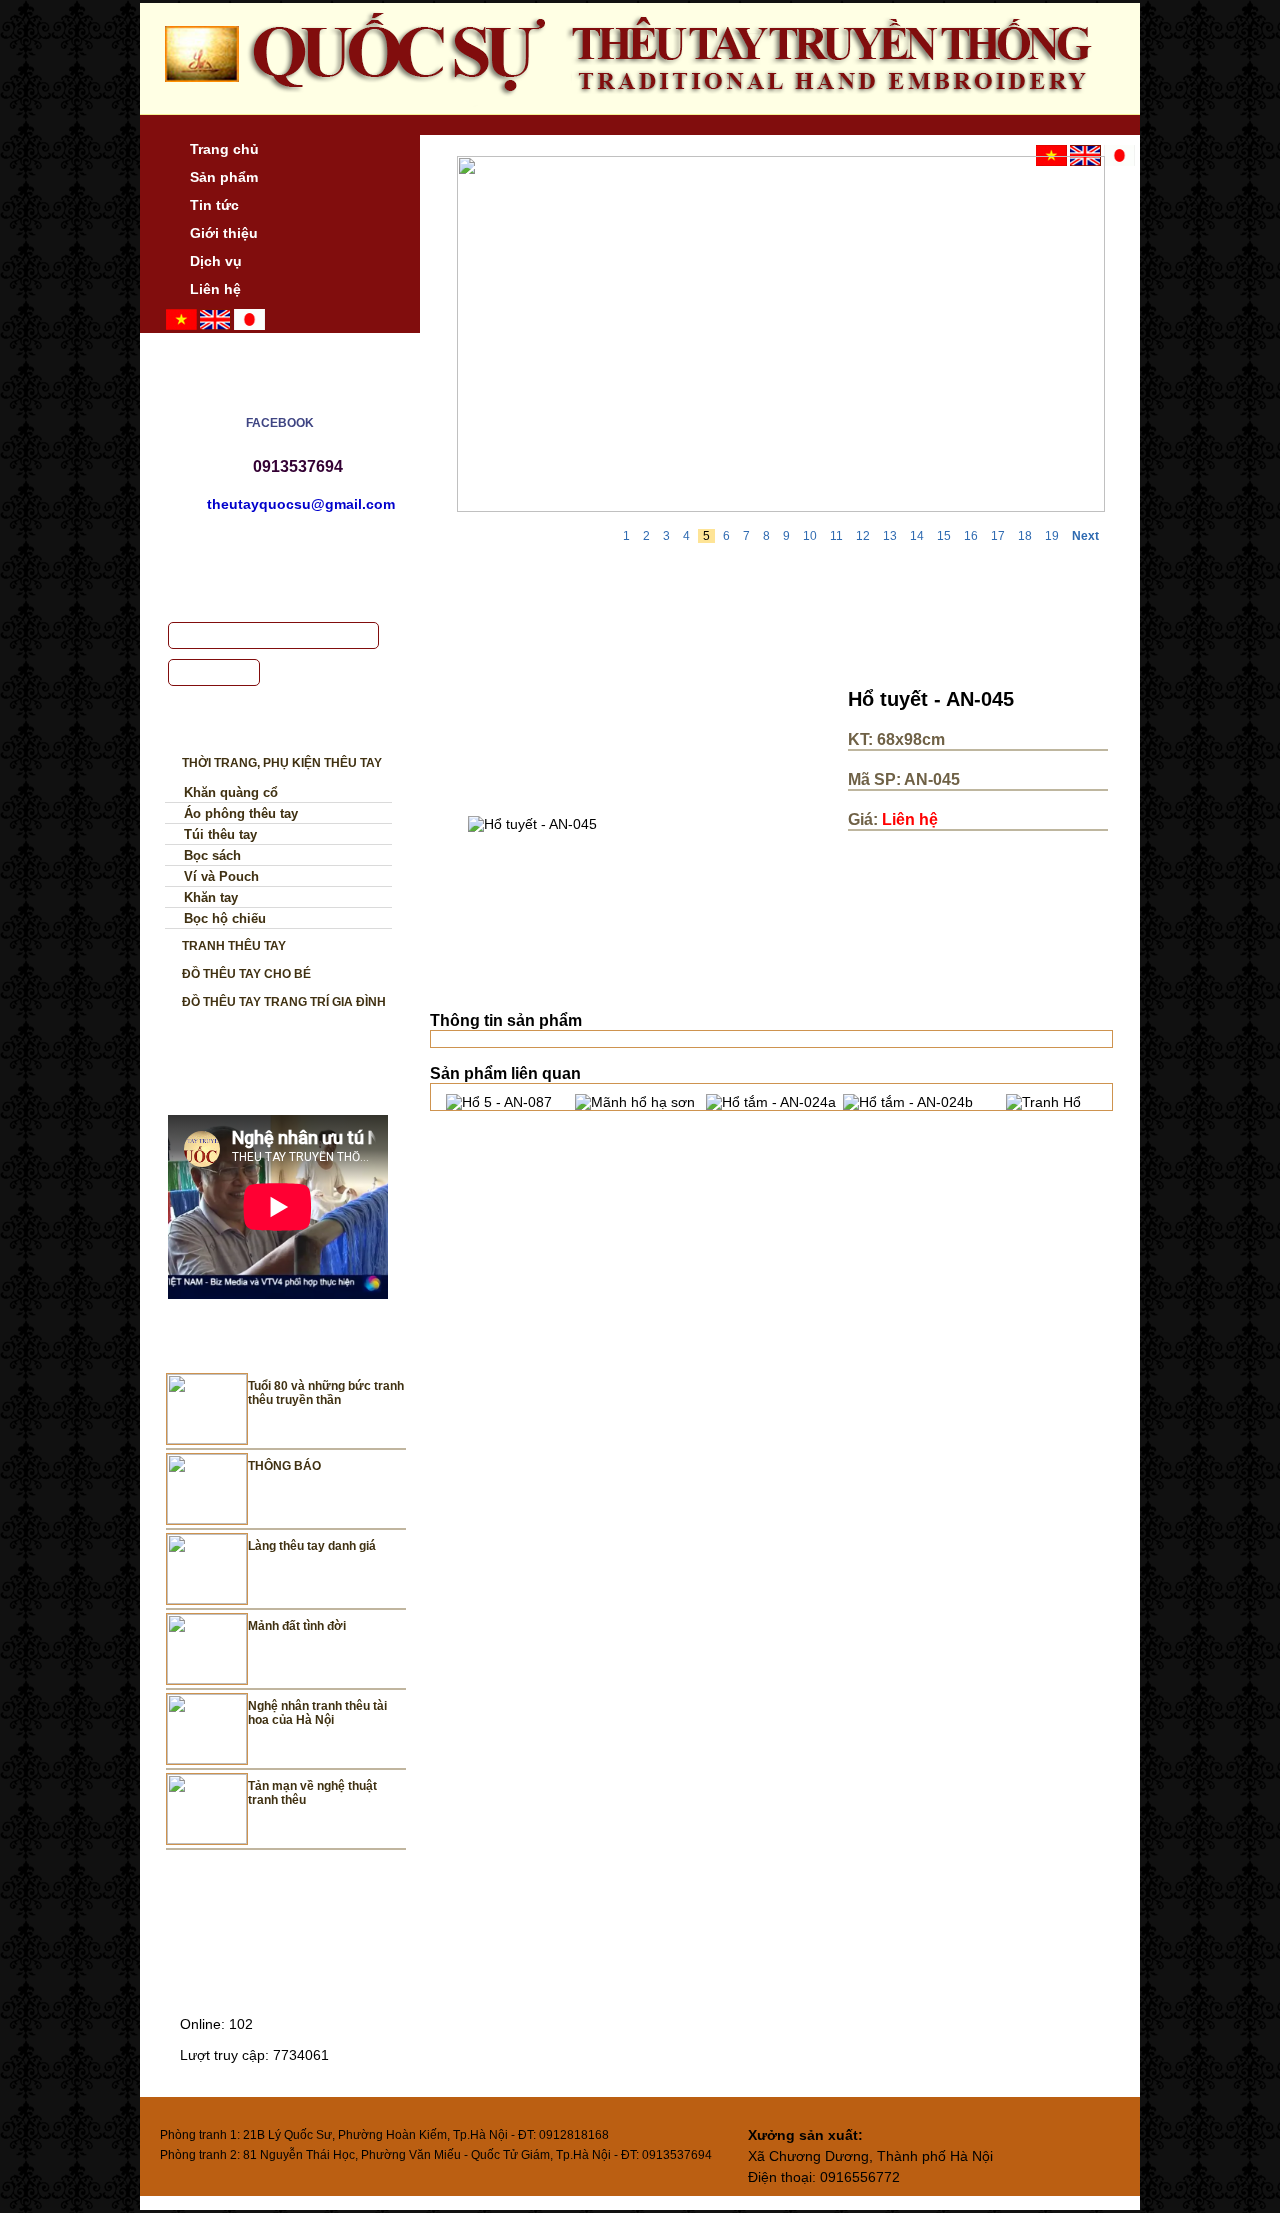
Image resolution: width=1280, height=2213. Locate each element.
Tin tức (214, 205)
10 (810, 536)
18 (1025, 536)
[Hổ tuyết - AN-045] (532, 824)
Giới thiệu (224, 233)
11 (836, 536)
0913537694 (298, 466)
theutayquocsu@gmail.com (301, 504)
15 (944, 536)
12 (863, 536)
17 (998, 536)
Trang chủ (224, 149)
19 (1052, 536)
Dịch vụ (216, 261)
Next (1085, 536)
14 (917, 536)
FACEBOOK (280, 423)
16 (971, 536)
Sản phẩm (224, 177)
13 (890, 536)
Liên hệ (215, 289)
